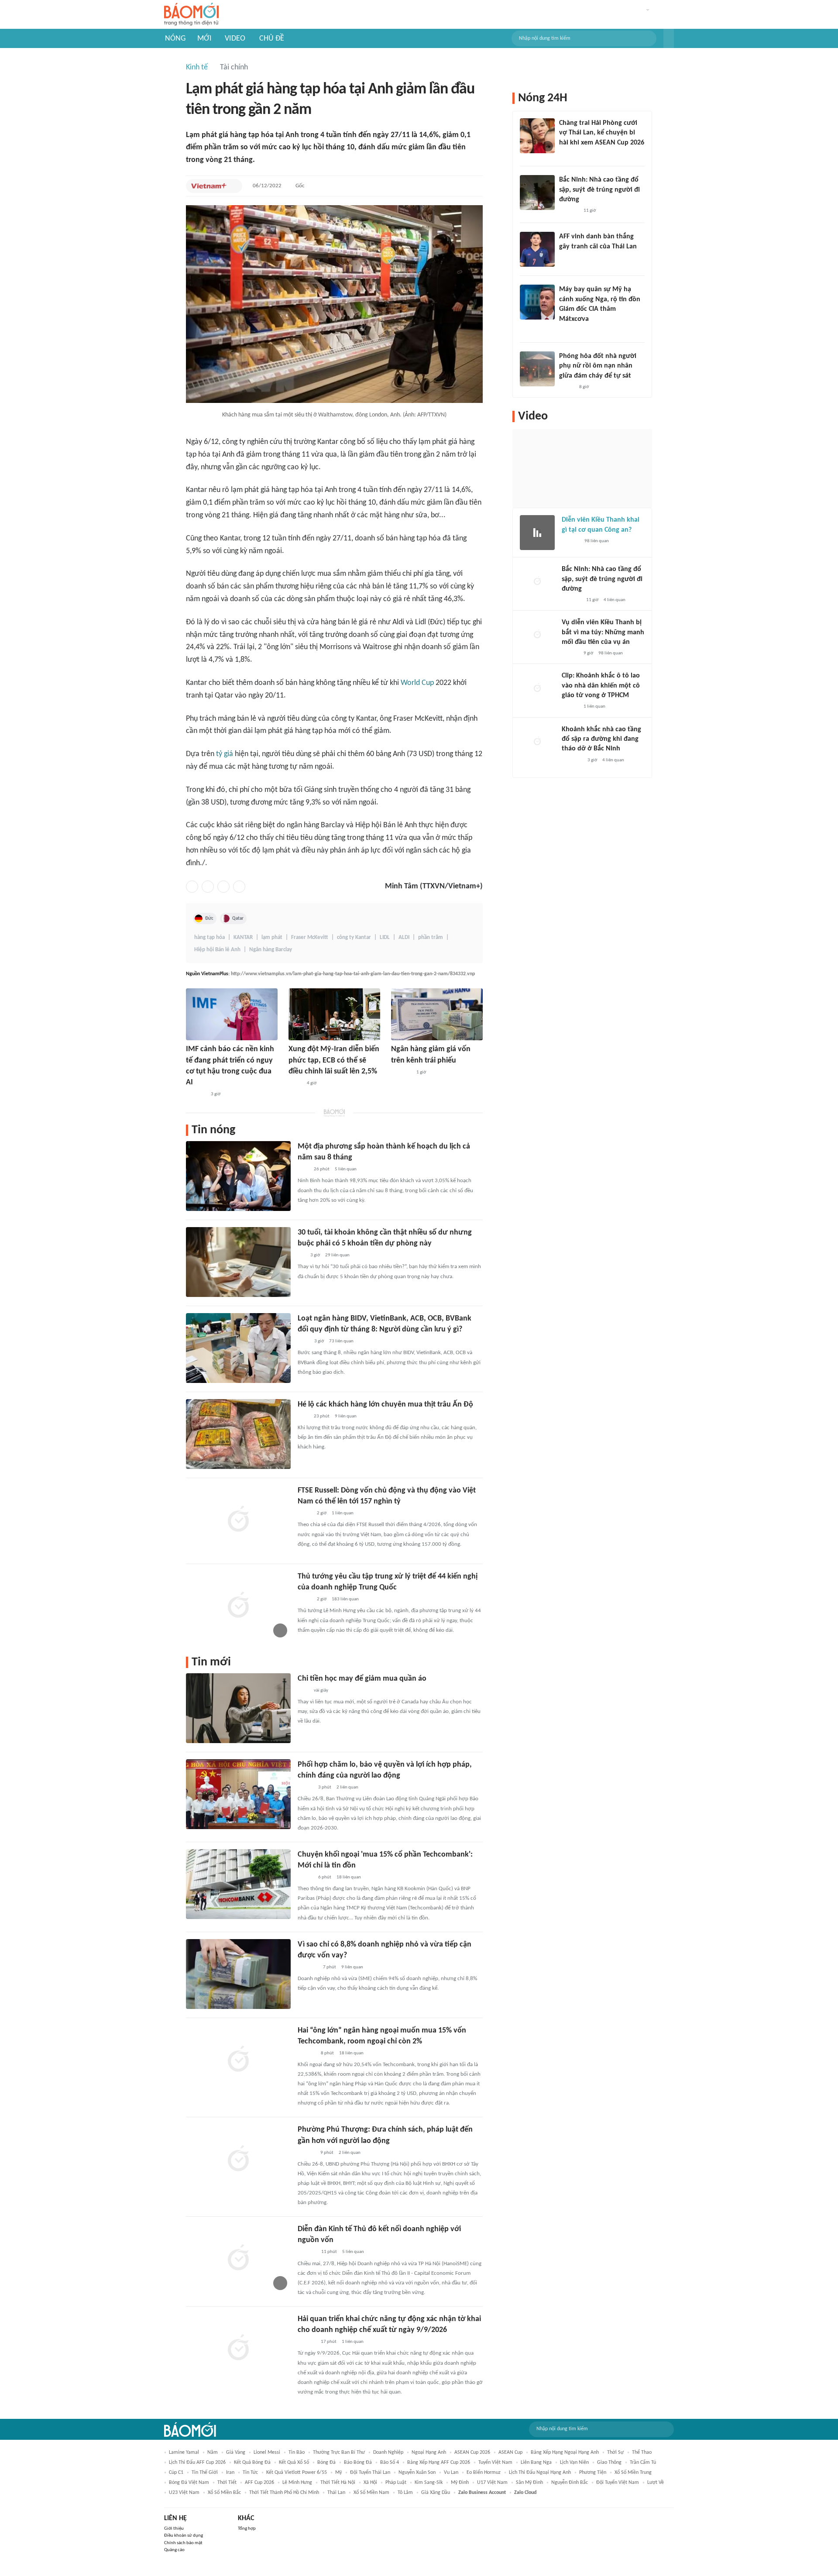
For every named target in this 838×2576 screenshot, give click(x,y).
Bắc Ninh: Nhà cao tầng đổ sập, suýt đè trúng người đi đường (599, 190)
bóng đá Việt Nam (189, 2483)
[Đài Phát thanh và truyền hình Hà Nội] (307, 2253)
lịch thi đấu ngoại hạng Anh (540, 2473)
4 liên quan (615, 600)
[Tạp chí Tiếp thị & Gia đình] (301, 1255)
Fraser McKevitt (310, 937)
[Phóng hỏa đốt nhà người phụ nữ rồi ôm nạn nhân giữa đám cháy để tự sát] (537, 369)
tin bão (297, 2452)
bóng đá (326, 2463)
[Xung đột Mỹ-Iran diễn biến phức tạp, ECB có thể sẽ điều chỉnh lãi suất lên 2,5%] (334, 1014)
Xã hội (370, 2483)
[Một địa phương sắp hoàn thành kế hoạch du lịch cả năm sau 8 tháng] (238, 1176)
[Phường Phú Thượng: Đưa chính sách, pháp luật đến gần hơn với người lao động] (238, 2159)
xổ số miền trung (633, 2473)
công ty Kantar (354, 937)
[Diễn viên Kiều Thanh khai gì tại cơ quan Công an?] (537, 533)
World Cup (417, 683)
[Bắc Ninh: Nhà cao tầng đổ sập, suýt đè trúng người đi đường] (537, 193)
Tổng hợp (247, 2529)
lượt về (656, 2483)
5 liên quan (346, 1169)
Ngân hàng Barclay (271, 950)
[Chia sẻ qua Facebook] (192, 887)
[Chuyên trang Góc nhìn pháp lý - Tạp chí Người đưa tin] (303, 1341)
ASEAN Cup (510, 2452)
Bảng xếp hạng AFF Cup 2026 (439, 2463)
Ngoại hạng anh (429, 2452)
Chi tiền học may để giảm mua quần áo (362, 1679)
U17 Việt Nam (492, 2483)
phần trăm (431, 937)
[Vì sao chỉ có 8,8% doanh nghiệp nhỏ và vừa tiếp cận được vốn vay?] (238, 1974)
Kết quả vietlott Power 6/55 (297, 2473)
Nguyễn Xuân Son (417, 2473)
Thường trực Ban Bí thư (339, 2452)
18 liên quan (349, 1877)
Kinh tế (197, 67)
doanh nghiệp (388, 2452)
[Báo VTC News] (572, 760)
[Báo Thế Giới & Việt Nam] (295, 1083)
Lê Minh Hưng (297, 2483)
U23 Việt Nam (184, 2493)
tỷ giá (225, 754)
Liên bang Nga (536, 2463)
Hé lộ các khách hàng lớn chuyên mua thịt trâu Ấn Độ (385, 1405)
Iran (230, 2473)
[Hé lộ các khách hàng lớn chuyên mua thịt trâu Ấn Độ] (238, 1434)
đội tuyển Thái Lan (370, 2473)
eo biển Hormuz (484, 2473)
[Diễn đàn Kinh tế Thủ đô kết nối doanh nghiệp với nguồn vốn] (238, 2259)
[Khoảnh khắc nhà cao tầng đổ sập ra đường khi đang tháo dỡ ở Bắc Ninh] (537, 742)
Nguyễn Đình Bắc (570, 2483)
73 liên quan (341, 1341)
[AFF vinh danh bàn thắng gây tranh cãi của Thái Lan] (537, 249)
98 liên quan (597, 541)
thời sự (615, 2452)
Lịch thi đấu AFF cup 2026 (197, 2463)
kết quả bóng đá (252, 2463)
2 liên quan (347, 1787)
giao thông (609, 2463)
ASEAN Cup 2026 (472, 2452)
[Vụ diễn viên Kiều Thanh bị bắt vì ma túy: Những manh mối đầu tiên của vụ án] (537, 635)
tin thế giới (205, 2473)
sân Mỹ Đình (529, 2483)
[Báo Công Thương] (401, 1073)
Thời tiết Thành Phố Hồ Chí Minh (284, 2493)
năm (213, 2452)
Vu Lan (451, 2473)
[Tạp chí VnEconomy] (305, 1513)
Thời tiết (227, 2483)
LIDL (385, 937)
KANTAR (243, 937)
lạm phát (272, 937)
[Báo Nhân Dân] (305, 1788)
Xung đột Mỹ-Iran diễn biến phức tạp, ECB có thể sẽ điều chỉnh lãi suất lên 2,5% (334, 1060)
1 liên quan (343, 1513)
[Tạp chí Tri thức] (303, 1169)
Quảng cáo (174, 2550)
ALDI (404, 937)
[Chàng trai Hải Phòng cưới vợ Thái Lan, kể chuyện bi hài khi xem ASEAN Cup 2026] (537, 136)
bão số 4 (390, 2463)
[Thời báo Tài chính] (307, 2053)
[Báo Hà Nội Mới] (306, 2153)
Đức (209, 918)
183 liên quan (345, 1599)
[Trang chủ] (191, 15)
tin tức (250, 2473)
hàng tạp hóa (209, 937)
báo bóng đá (358, 2463)
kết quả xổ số (294, 2463)
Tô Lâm (405, 2493)
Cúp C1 (176, 2473)
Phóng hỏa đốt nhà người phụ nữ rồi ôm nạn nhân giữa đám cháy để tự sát (598, 366)
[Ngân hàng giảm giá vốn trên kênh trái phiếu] (437, 1014)
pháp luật (396, 2483)
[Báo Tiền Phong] (567, 330)
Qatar (238, 918)
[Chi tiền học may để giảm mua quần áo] (238, 1708)
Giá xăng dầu (436, 2493)
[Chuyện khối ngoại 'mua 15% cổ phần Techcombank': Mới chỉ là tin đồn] (238, 1884)
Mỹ (338, 2473)
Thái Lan (336, 2493)
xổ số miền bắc (224, 2493)
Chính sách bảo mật (183, 2543)
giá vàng (236, 2452)
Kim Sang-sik (429, 2483)
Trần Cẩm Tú (643, 2463)
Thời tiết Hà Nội (338, 2483)
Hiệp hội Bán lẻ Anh (217, 950)
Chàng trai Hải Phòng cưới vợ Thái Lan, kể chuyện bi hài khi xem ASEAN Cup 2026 (602, 133)
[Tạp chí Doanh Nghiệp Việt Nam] (305, 1878)
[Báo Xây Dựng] (569, 211)
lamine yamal (184, 2452)
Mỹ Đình (460, 2483)
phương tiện (593, 2473)
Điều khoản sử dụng (184, 2536)
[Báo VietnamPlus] (209, 186)
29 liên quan (337, 1255)
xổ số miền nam (371, 2493)
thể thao (642, 2452)
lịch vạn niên (574, 2463)
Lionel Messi (267, 2452)
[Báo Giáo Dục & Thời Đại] (564, 258)
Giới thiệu (174, 2529)
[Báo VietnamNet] (567, 154)
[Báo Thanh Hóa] (196, 1094)
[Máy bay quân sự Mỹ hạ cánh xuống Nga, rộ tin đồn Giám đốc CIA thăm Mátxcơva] (537, 302)
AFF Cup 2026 (259, 2483)
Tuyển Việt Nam (495, 2463)
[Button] (669, 38)
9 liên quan (346, 1416)
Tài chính (234, 67)
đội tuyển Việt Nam (618, 2483)
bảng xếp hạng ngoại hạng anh (565, 2452)
